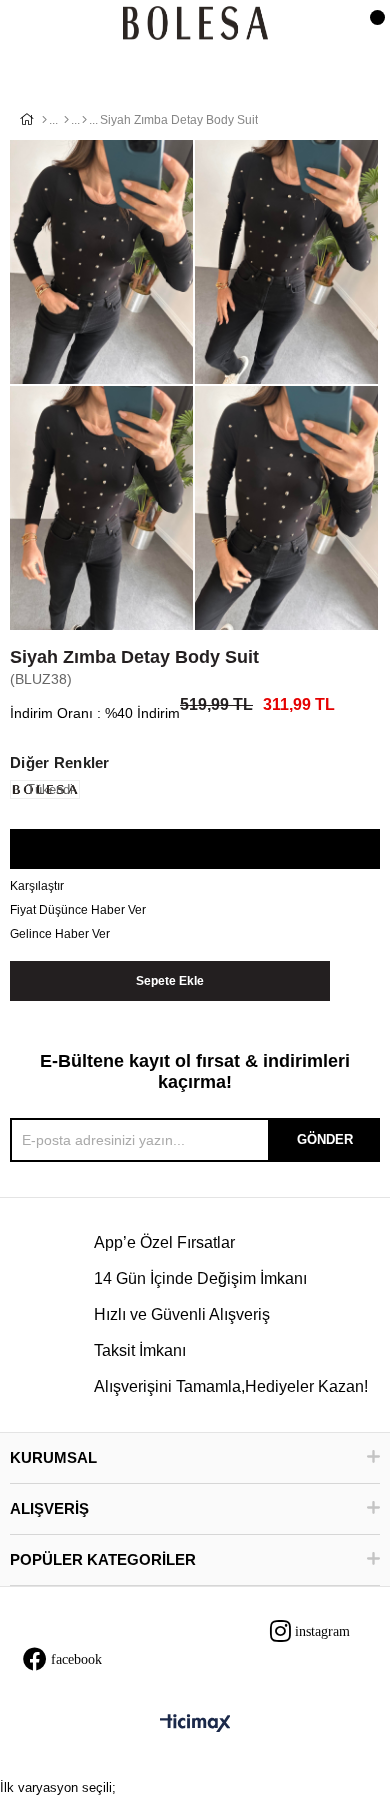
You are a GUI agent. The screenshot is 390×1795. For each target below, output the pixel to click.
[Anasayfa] (44, 120)
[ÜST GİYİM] (66, 120)
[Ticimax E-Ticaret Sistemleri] (195, 1724)
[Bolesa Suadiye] (195, 24)
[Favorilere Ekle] (194, 850)
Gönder (325, 1139)
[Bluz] (84, 120)
